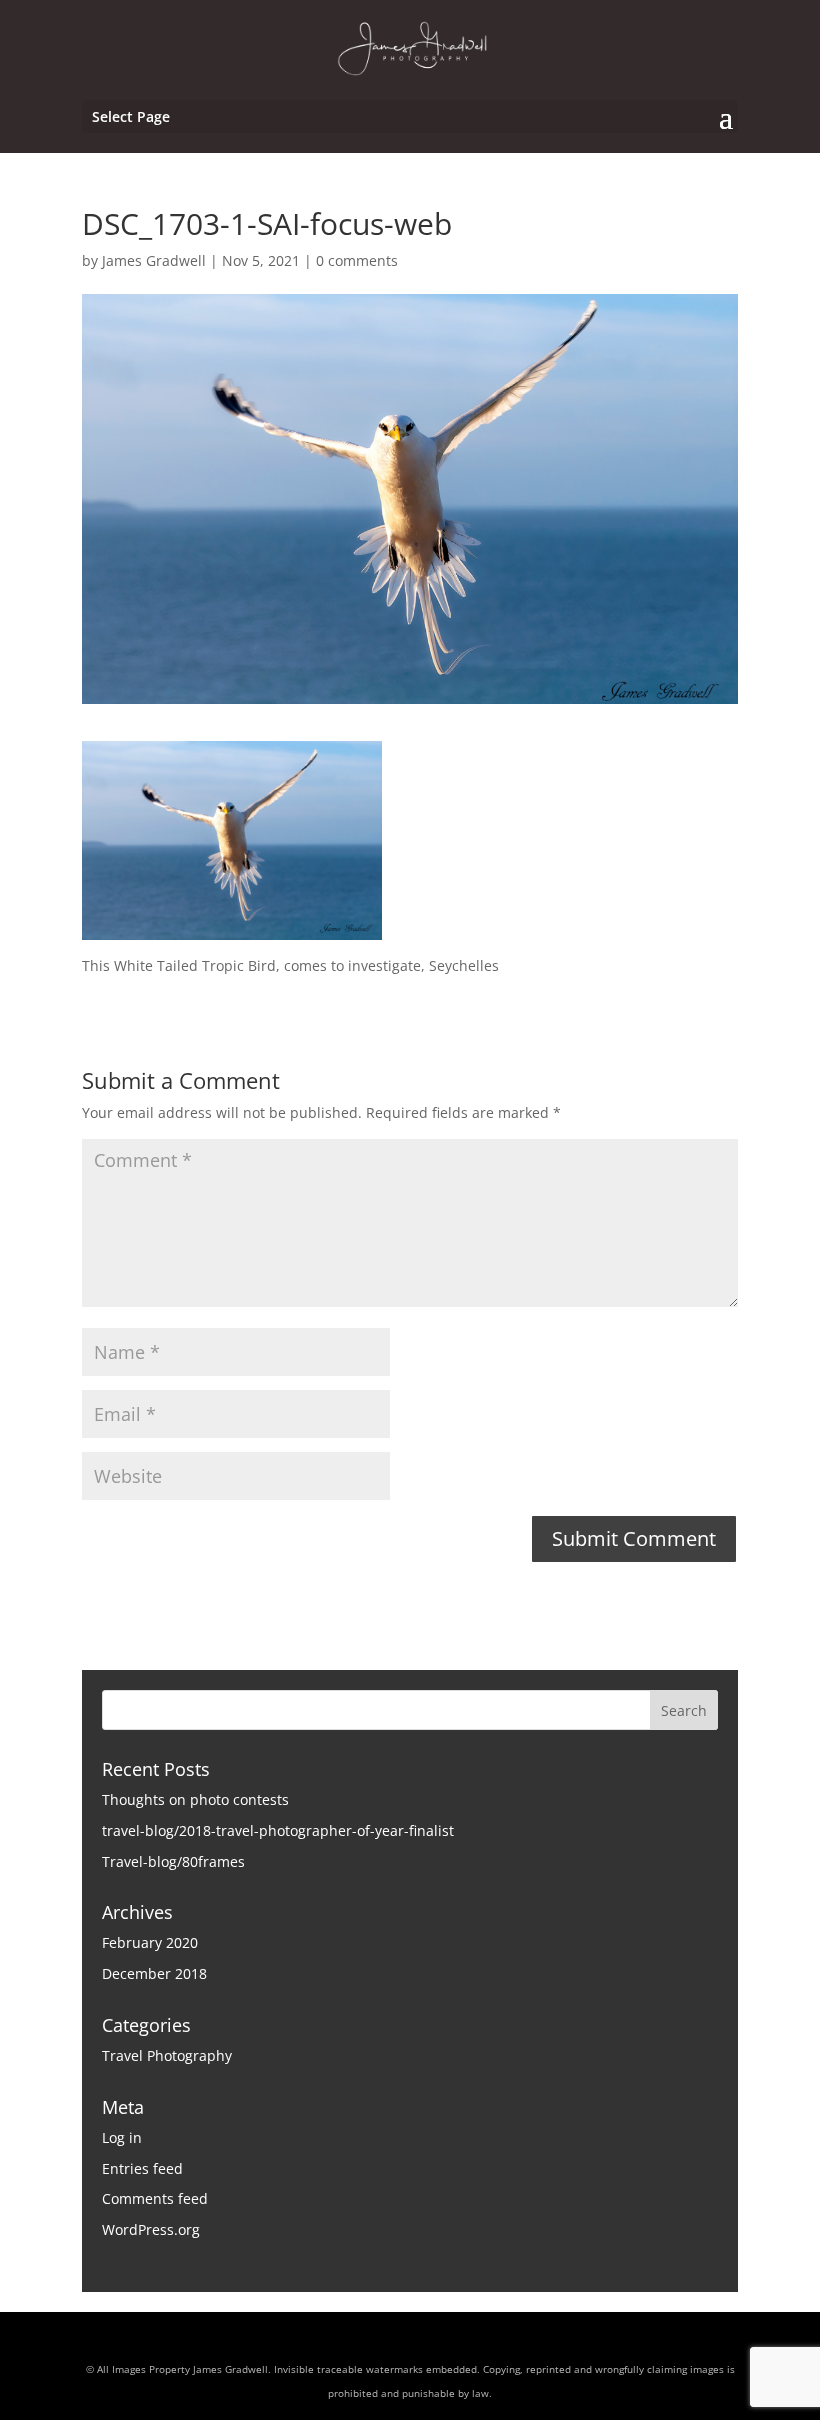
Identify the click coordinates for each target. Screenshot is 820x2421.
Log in (122, 2137)
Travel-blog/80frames (173, 1861)
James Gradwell (154, 260)
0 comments (357, 260)
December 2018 (154, 1973)
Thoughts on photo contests (195, 1799)
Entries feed (142, 2168)
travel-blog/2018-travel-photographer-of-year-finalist (278, 1830)
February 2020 (150, 1942)
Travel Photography (167, 2055)
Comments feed (155, 2198)
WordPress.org (151, 2229)
